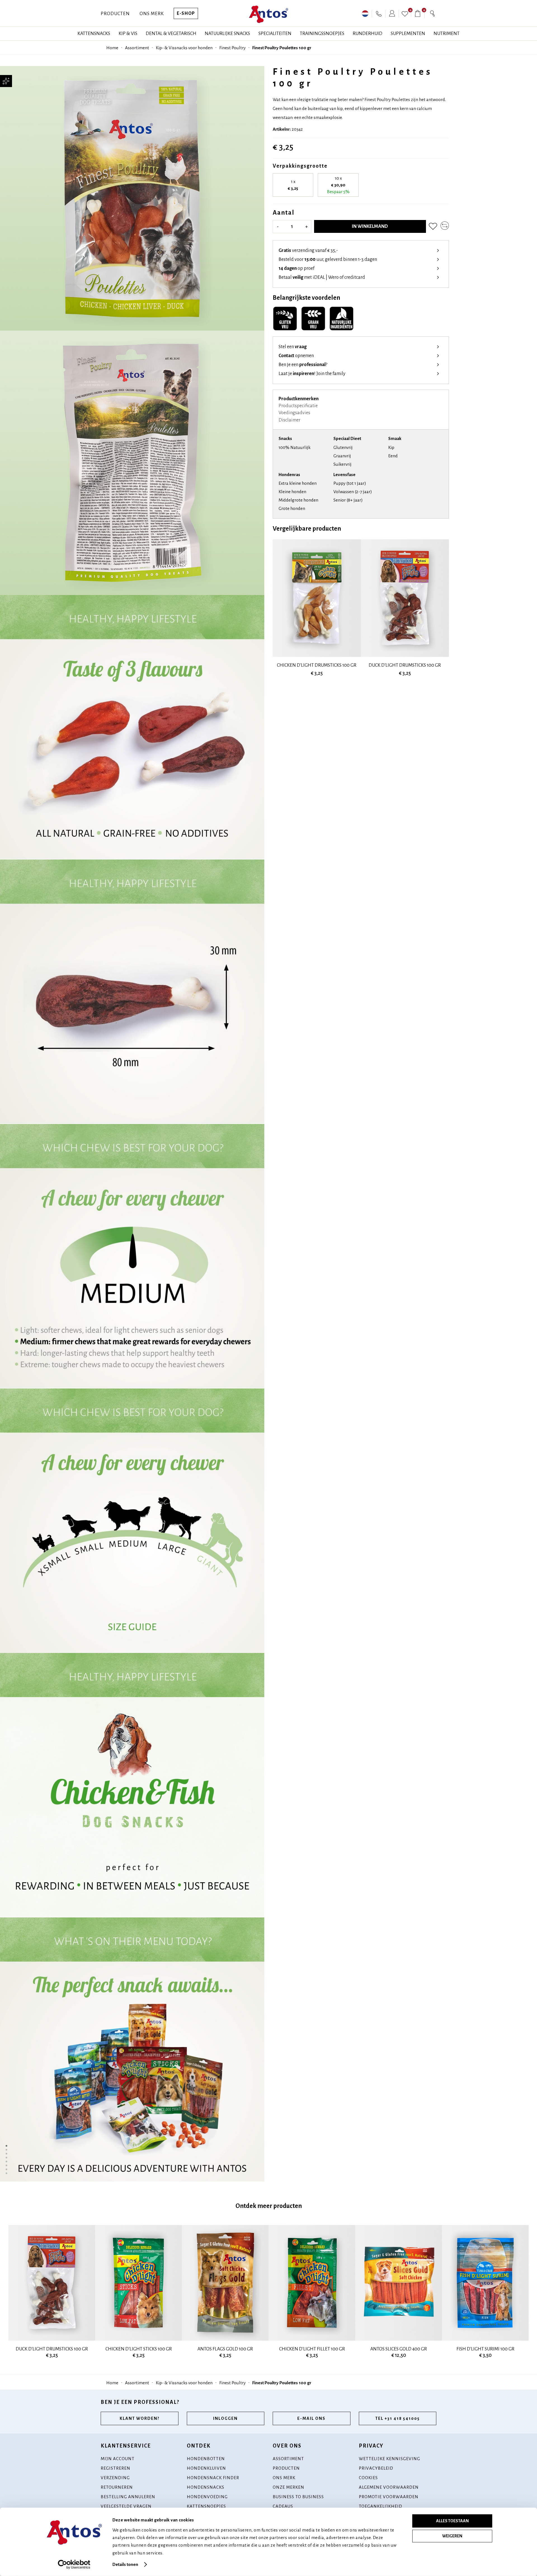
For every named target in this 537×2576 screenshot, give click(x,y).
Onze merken (288, 2487)
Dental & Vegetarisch (171, 34)
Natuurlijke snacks (227, 34)
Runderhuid (368, 34)
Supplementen (408, 34)
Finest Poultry (232, 48)
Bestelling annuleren (128, 2497)
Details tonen (125, 2564)
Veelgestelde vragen (126, 2506)
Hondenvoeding (207, 2497)
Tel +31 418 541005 (398, 2418)
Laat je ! (312, 374)
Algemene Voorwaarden (389, 2487)
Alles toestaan (452, 2521)
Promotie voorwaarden (389, 2497)
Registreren (116, 2468)
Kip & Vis (128, 34)
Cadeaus (283, 2506)
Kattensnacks (94, 34)
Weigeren (452, 2536)
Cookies (368, 2478)
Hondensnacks (206, 2487)
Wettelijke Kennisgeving (389, 2459)
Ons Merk (152, 14)
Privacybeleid (376, 2468)
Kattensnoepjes (206, 2506)
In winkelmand (370, 226)
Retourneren (117, 2487)
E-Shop (186, 13)
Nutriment (447, 34)
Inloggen (225, 2418)
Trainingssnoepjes (322, 34)
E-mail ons (311, 2418)
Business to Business (298, 2497)
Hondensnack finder (213, 2478)
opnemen (296, 356)
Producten (115, 14)
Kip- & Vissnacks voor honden (184, 48)
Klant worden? (140, 2418)
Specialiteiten (275, 34)
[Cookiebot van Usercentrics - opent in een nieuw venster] (74, 2565)
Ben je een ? (303, 365)
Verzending (115, 2478)
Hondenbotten (206, 2459)
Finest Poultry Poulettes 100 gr (282, 48)
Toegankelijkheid (381, 2506)
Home (112, 48)
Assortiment (137, 48)
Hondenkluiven (206, 2468)
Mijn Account (118, 2459)
